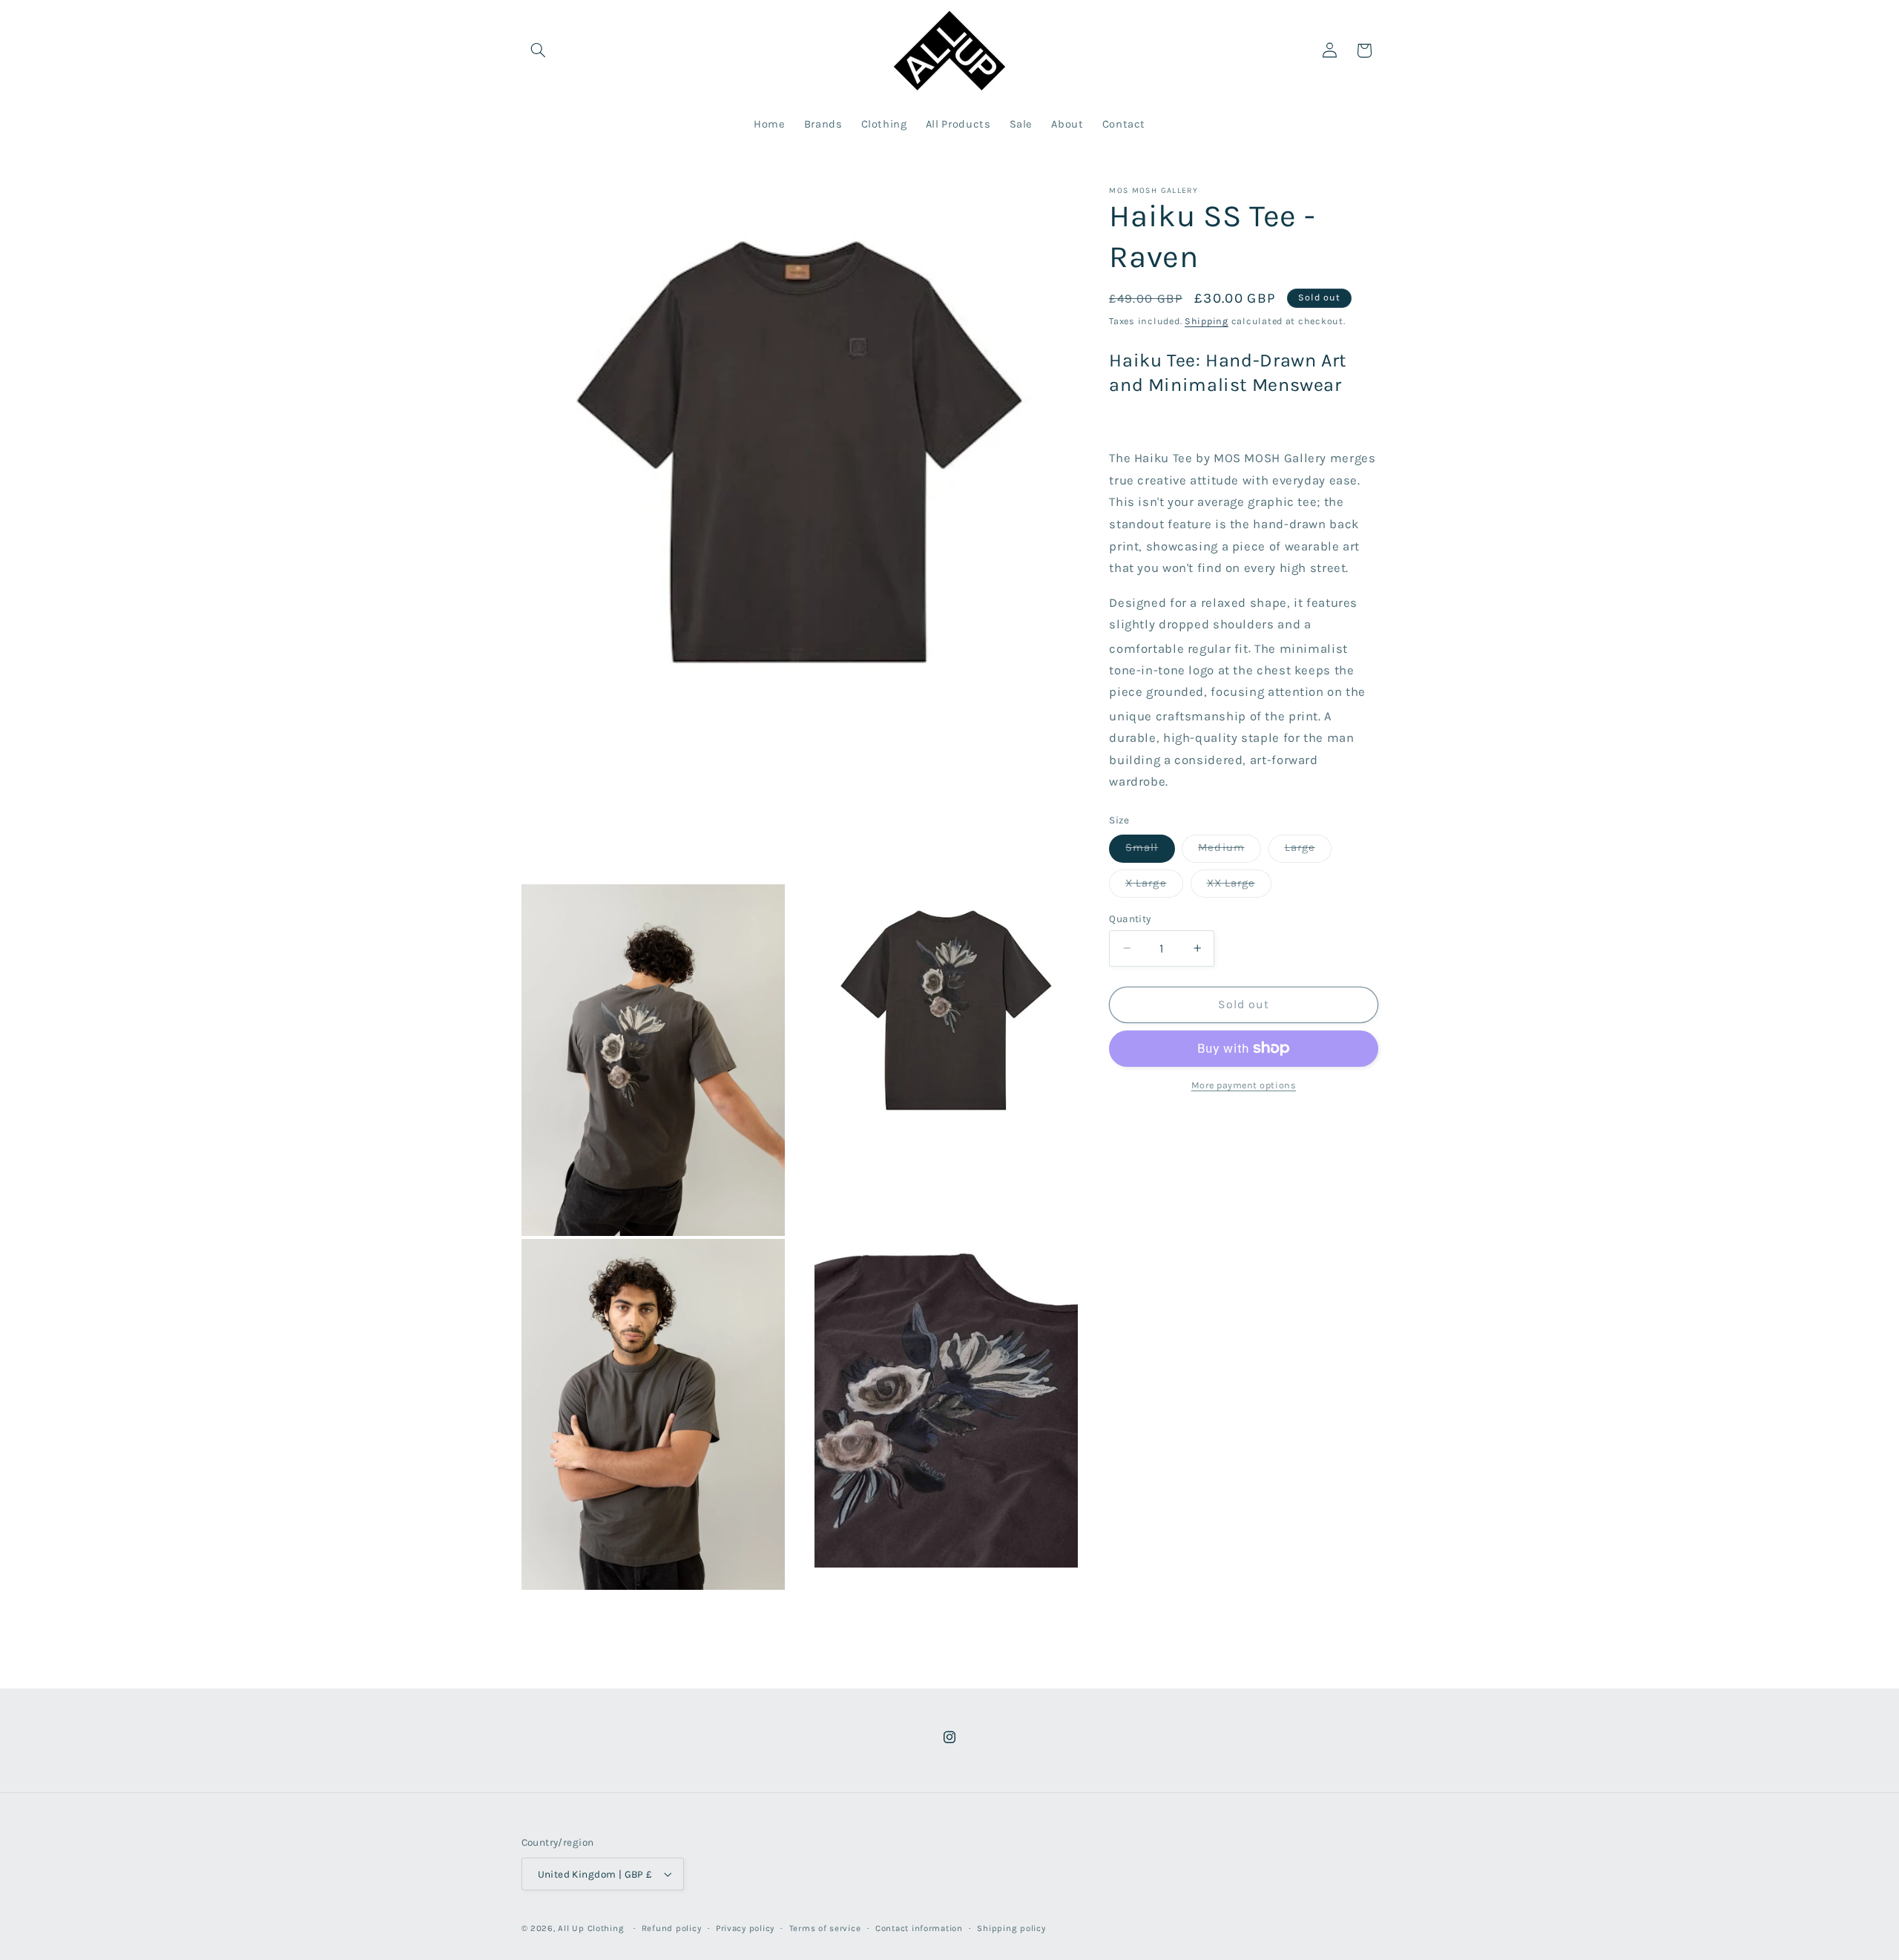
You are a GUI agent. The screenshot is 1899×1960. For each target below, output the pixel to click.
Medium (1229, 851)
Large (1308, 851)
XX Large (1239, 886)
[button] (539, 50)
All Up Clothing (591, 1928)
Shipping (1207, 321)
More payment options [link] (1244, 1085)
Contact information (919, 1928)
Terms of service (825, 1928)
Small (1150, 851)
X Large (1154, 886)
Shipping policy (1011, 1928)
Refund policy (672, 1928)
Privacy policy (745, 1928)
